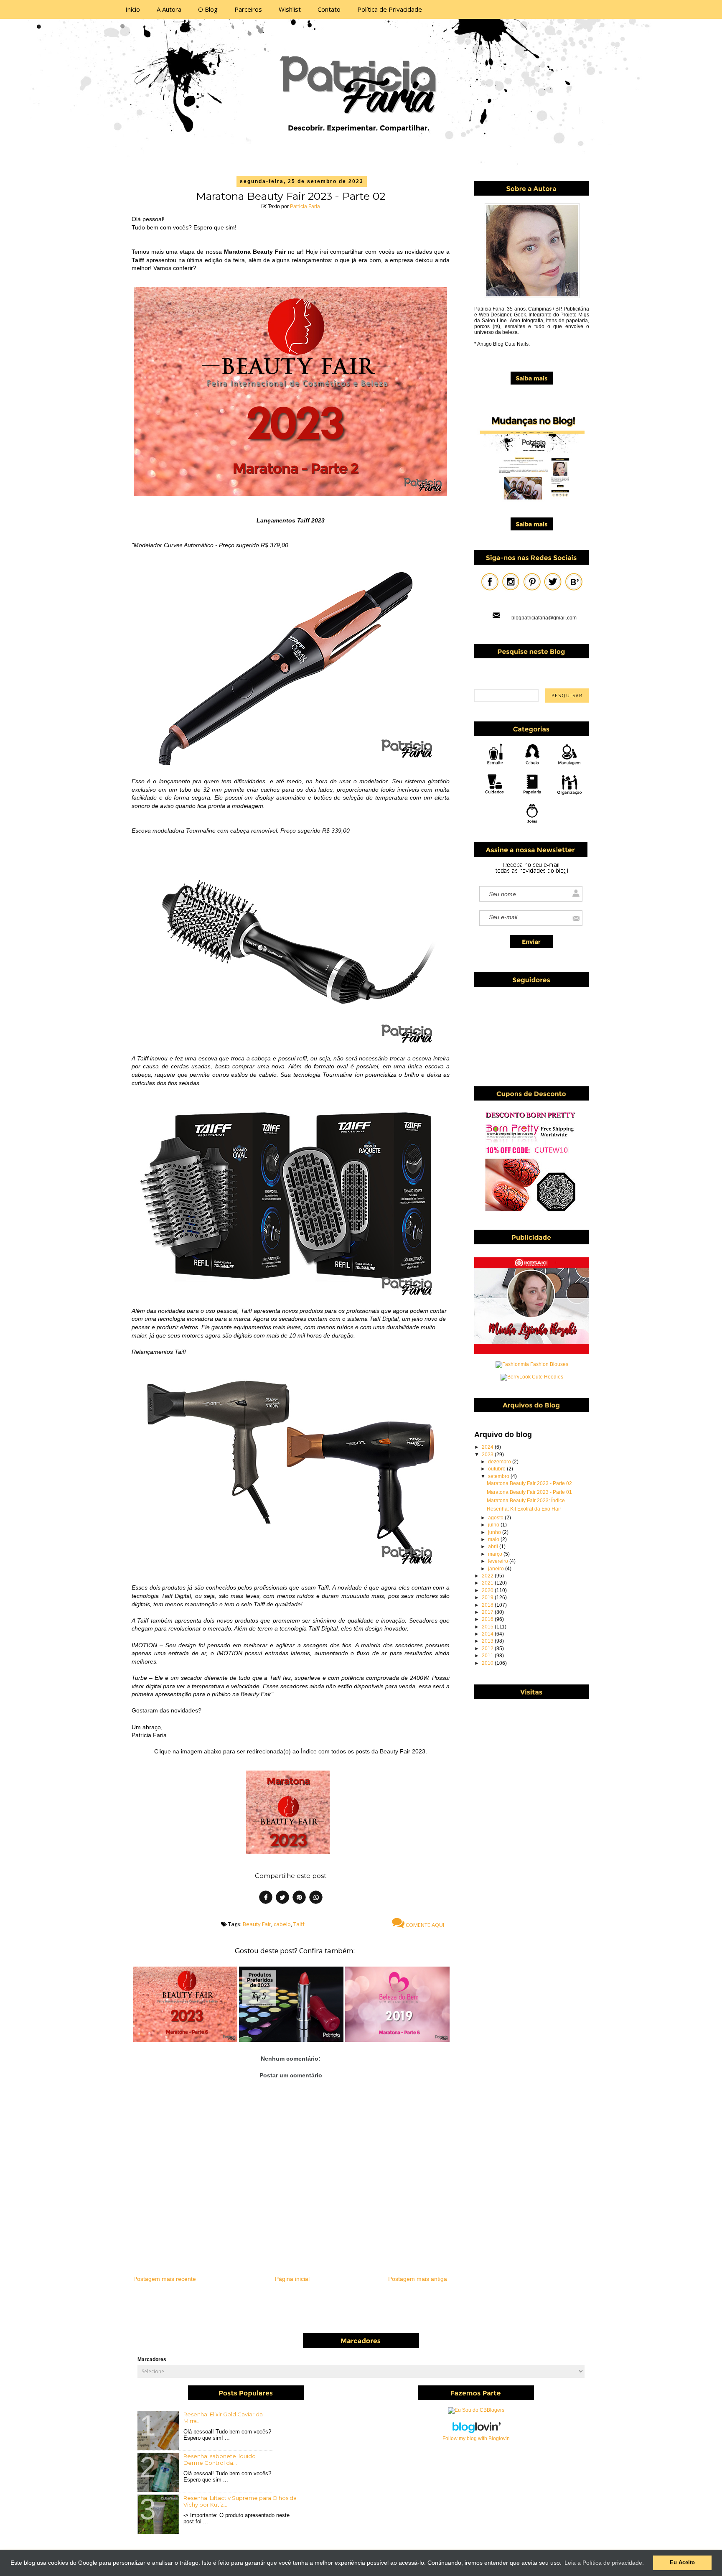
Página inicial (292, 2279)
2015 (488, 1627)
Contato (329, 9)
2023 (488, 1455)
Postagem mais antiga (418, 2279)
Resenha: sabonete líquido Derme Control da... (220, 2459)
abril (494, 1547)
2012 (488, 1649)
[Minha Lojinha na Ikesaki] (532, 1353)
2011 (488, 1656)
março (496, 1554)
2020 (488, 1590)
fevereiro (499, 1561)
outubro (497, 1469)
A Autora (169, 9)
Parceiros (248, 9)
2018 (488, 1605)
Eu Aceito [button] (682, 2563)
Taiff (299, 1924)
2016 (488, 1619)
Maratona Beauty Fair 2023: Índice (526, 1501)
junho (495, 1532)
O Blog (208, 9)
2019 (488, 1598)
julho (494, 1525)
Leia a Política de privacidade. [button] (604, 2563)
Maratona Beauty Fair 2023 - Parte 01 (529, 1492)
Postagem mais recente (165, 2279)
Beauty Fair (257, 1924)
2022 (488, 1576)
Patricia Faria (305, 206)
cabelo (282, 1924)
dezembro (500, 1462)
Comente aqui (424, 1925)
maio (494, 1539)
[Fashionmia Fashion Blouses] (532, 1364)
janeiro (497, 1569)
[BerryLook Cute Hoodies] (532, 1377)
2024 (488, 1447)
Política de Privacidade (390, 9)
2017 (488, 1612)
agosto (496, 1518)
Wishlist (290, 9)
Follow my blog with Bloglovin (476, 2438)
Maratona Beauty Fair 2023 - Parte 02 (529, 1483)
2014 (488, 1634)
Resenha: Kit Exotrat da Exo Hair (524, 1509)
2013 (488, 1641)
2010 (488, 1663)
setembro (499, 1476)
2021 (488, 1583)
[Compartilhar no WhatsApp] (316, 1898)
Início (133, 9)
